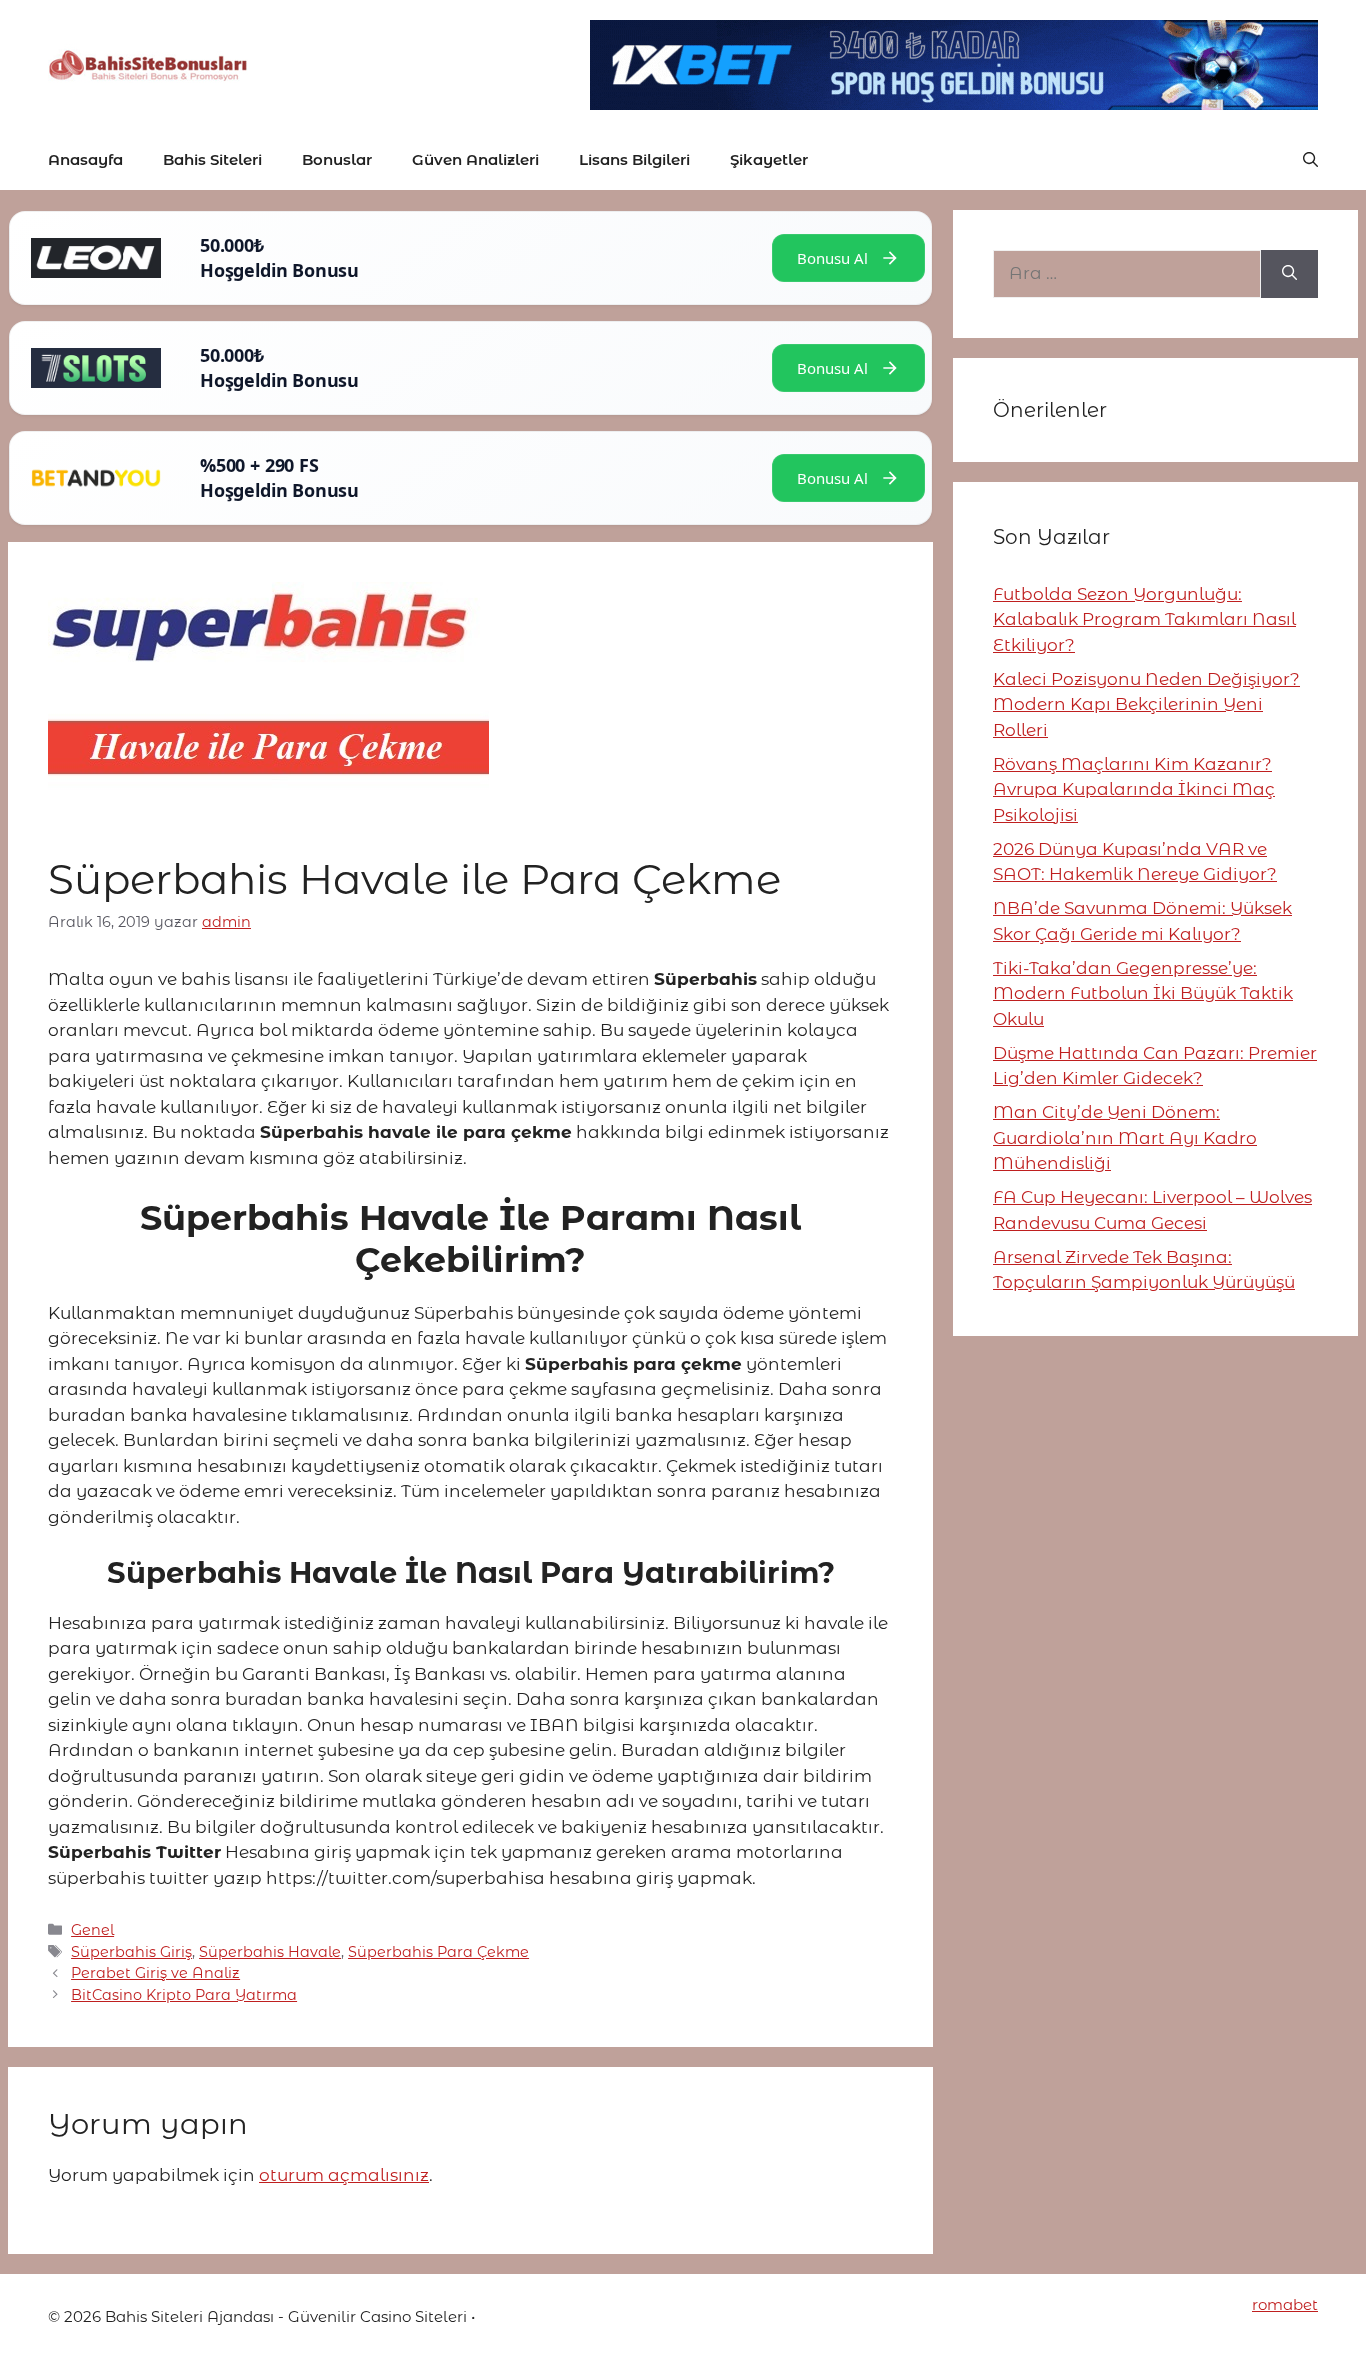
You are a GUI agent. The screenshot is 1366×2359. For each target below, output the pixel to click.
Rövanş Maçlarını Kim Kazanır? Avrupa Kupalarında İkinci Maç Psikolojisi (1134, 789)
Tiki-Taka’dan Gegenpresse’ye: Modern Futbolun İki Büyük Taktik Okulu (1143, 993)
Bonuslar (337, 159)
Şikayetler (769, 159)
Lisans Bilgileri (634, 159)
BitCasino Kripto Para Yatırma (184, 1995)
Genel (92, 1930)
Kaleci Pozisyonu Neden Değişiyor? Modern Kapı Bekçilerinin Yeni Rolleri (1146, 704)
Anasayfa (85, 159)
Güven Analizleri (475, 159)
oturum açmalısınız (344, 2175)
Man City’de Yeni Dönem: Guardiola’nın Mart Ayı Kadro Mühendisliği (1125, 1137)
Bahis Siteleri (212, 159)
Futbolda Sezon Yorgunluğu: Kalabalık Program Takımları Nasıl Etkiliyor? (1144, 619)
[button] (1310, 160)
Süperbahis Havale (270, 1952)
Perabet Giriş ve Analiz (155, 1973)
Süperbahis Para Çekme (438, 1952)
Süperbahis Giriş (131, 1952)
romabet (1285, 2304)
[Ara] (1289, 274)
